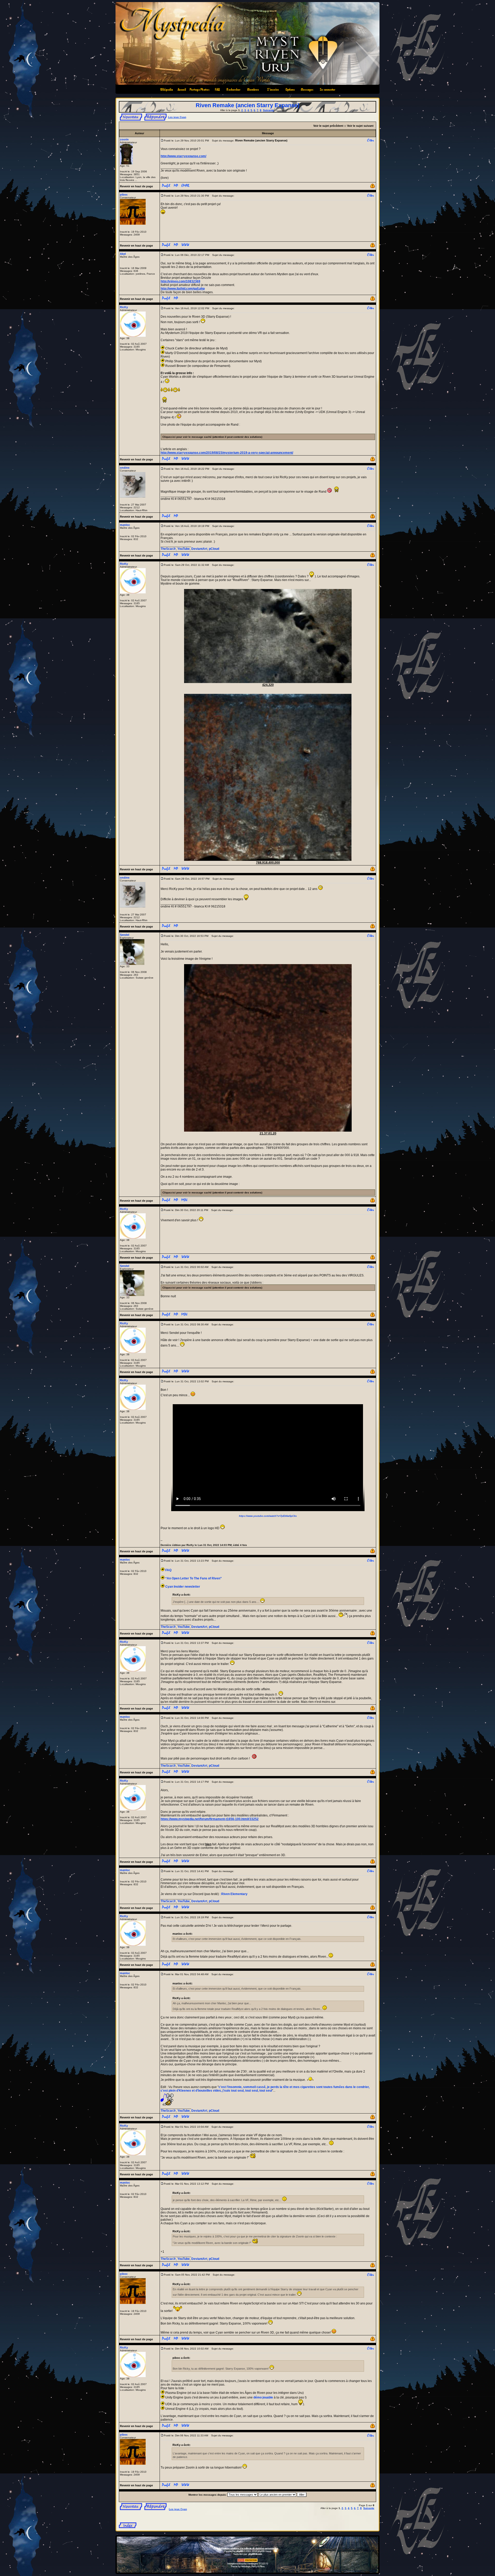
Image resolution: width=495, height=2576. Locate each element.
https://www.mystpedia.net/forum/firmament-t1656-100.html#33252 (210, 1819)
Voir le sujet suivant (360, 126)
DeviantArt (199, 549)
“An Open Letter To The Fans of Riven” (193, 1578)
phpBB (240, 2551)
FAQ (168, 1570)
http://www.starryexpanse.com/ (183, 156)
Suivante (269, 110)
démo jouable (263, 2397)
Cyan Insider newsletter (183, 1587)
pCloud (214, 549)
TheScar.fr (168, 549)
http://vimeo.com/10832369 (180, 281)
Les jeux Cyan (177, 117)
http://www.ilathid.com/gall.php (183, 289)
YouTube (184, 549)
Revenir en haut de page (136, 186)
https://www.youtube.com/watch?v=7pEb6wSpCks (268, 1516)
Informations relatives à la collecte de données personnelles (248, 2548)
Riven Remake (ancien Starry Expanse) (247, 105)
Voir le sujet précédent (328, 126)
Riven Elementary (234, 1894)
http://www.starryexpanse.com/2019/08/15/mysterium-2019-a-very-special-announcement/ (227, 453)
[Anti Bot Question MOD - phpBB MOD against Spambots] (247, 2561)
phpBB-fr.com (255, 2554)
